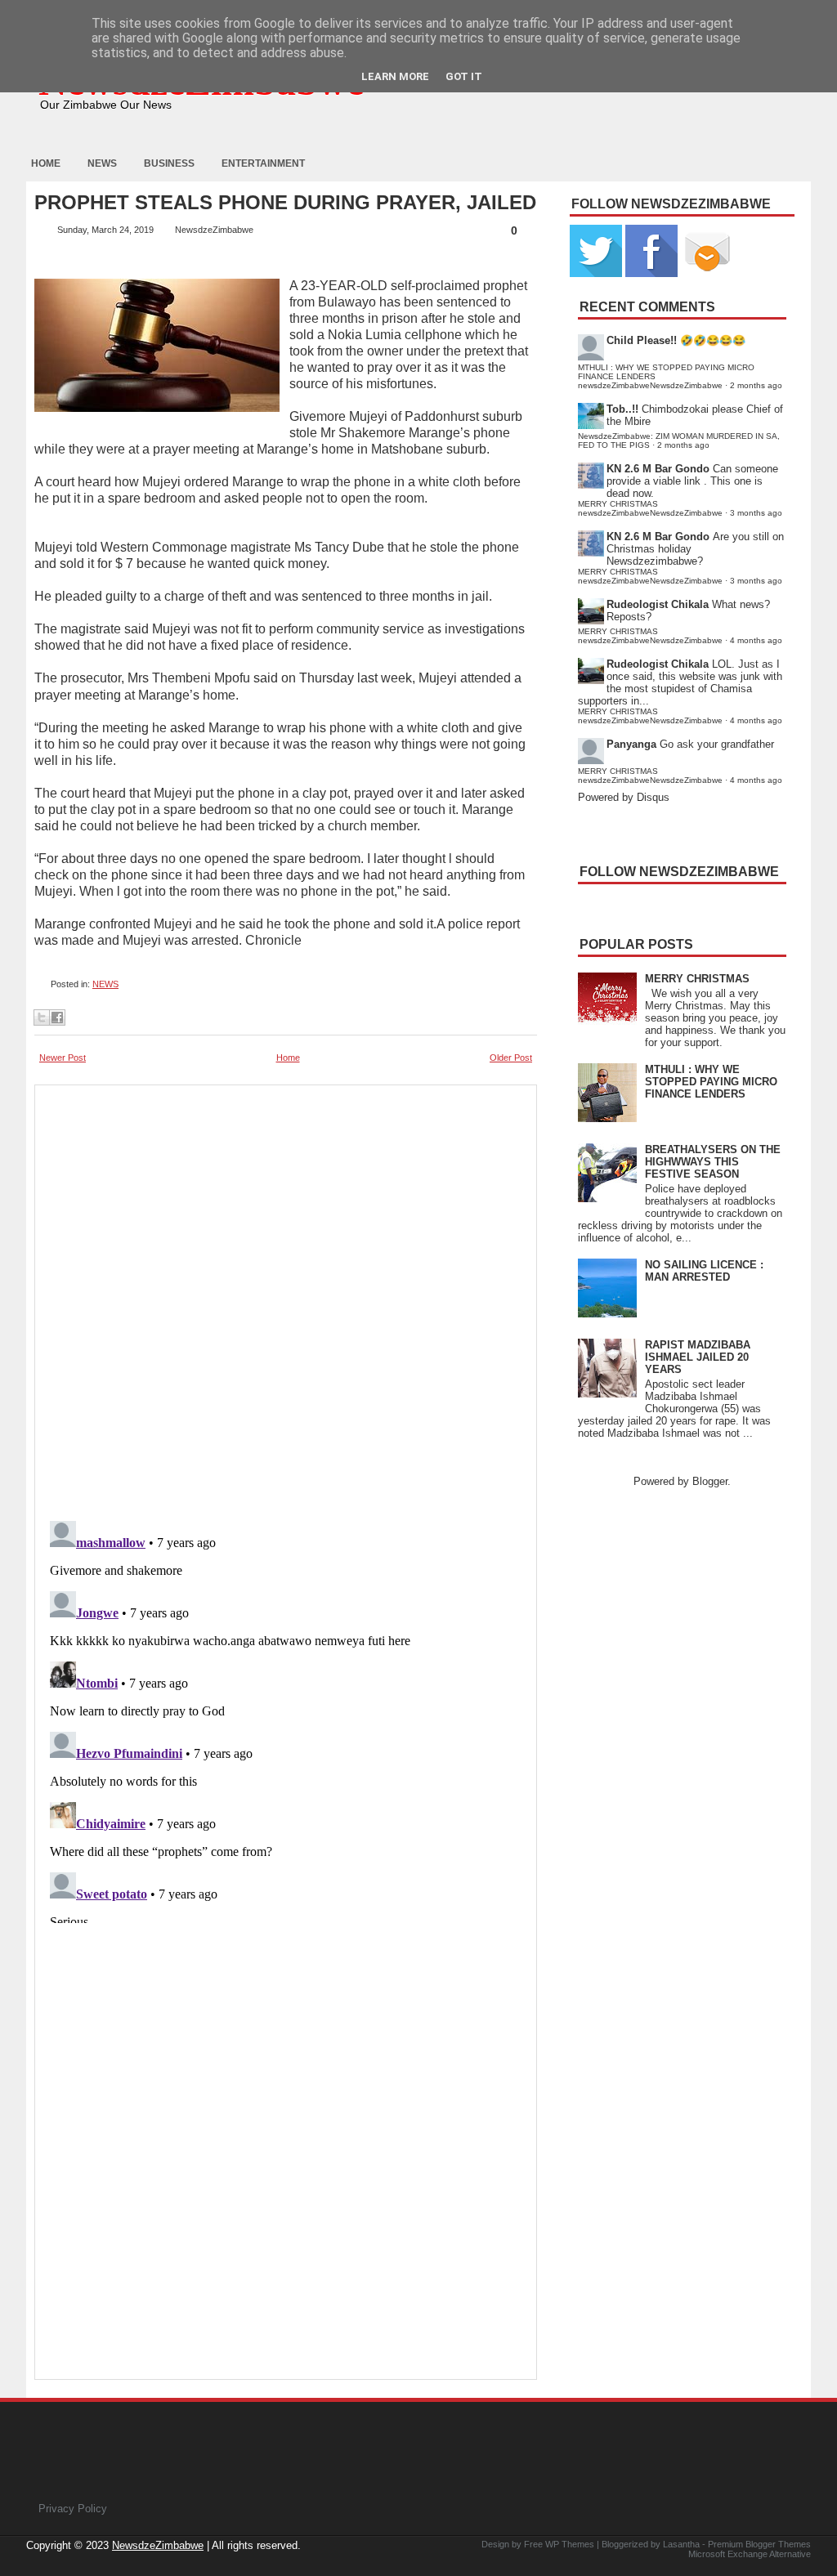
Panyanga (631, 744)
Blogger (710, 1481)
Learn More (395, 76)
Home (46, 163)
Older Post (511, 1058)
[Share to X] (42, 1017)
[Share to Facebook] (57, 1017)
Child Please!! (642, 340)
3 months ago (756, 513)
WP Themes (570, 2544)
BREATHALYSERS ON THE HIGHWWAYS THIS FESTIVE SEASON (713, 1162)
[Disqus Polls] (286, 1298)
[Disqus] (286, 1719)
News (102, 163)
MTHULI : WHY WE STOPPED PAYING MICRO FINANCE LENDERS (711, 1082)
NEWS (105, 984)
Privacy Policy (73, 2509)
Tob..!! (622, 409)
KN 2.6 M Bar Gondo (658, 469)
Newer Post (63, 1058)
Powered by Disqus (624, 797)
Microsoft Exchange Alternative (750, 2554)
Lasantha (681, 2544)
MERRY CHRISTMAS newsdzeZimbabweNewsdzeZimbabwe (650, 508)
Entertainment (263, 163)
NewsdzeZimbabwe (158, 2545)
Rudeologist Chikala (658, 604)
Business (169, 163)
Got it (464, 76)
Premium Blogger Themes (759, 2544)
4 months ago (756, 640)
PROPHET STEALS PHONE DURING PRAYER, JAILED (285, 203)
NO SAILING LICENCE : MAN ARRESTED (704, 1271)
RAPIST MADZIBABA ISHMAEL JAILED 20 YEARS (698, 1357)
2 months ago (756, 385)
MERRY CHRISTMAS (697, 979)
